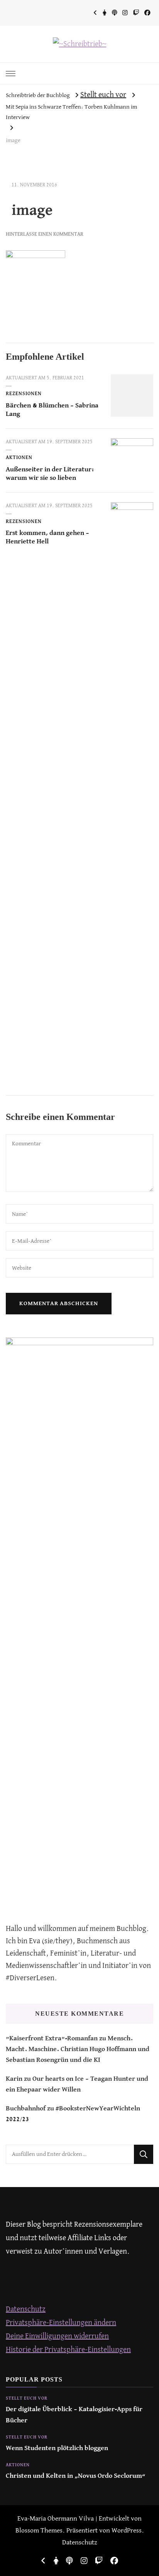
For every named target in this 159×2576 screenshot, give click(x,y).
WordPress (127, 2531)
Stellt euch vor (103, 95)
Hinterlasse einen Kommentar (45, 234)
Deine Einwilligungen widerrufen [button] (57, 2336)
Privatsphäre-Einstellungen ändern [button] (61, 2323)
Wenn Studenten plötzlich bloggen (57, 2448)
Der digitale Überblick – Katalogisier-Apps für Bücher (74, 2415)
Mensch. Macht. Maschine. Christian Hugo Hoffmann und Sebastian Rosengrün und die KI (78, 2050)
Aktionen (19, 458)
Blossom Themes (39, 2531)
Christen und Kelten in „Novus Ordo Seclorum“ (76, 2476)
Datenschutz (26, 2309)
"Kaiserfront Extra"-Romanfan (52, 2039)
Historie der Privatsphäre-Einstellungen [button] (68, 2350)
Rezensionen (24, 394)
